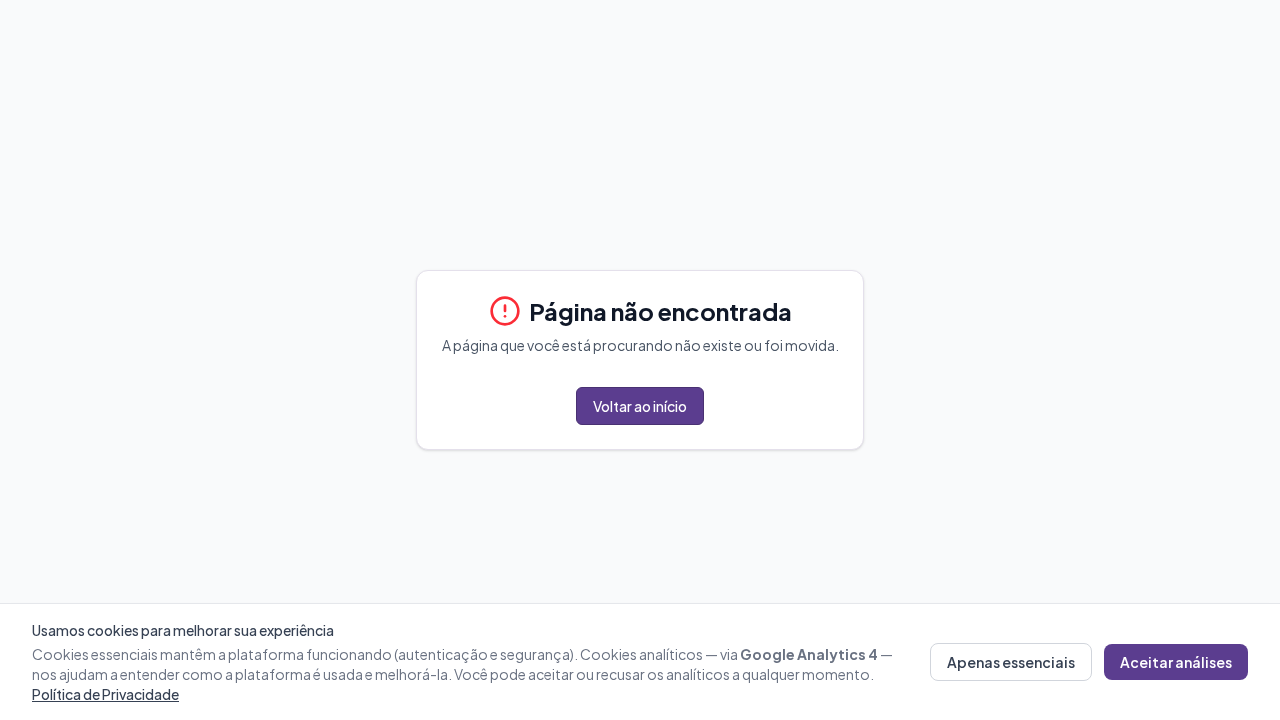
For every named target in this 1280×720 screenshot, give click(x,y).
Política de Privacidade (105, 694)
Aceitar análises (1176, 662)
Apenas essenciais (1011, 662)
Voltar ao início (640, 406)
